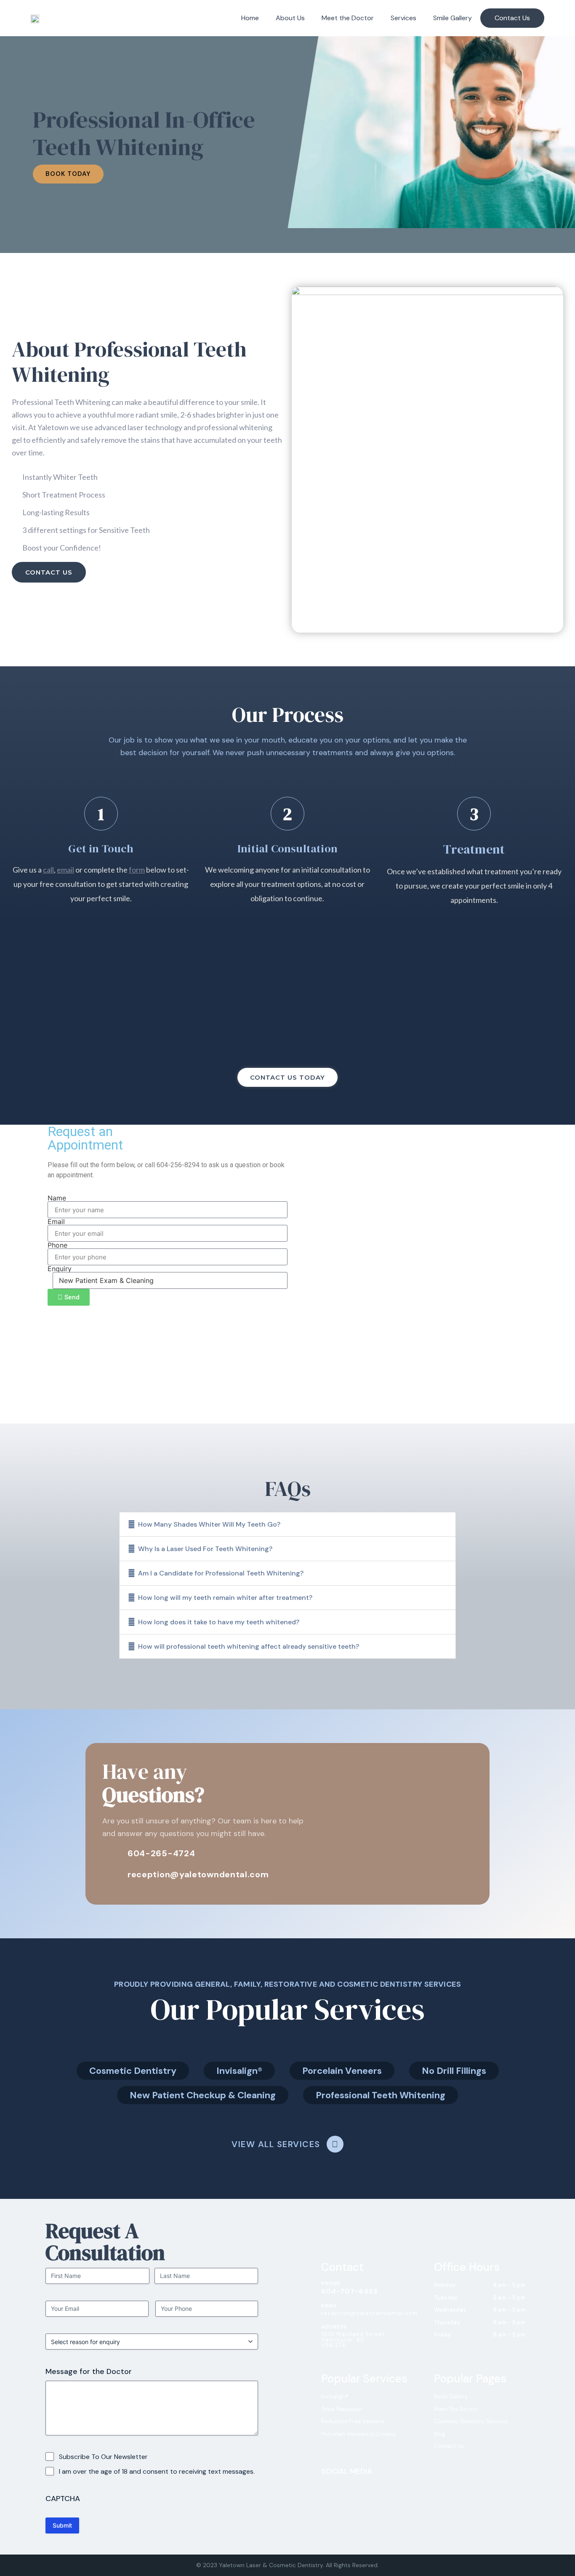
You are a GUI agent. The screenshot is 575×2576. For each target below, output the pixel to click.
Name (57, 1198)
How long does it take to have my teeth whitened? (219, 1622)
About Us (290, 18)
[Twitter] (357, 2486)
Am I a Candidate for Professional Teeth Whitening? (221, 1573)
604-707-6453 (349, 2291)
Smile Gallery (453, 18)
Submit (62, 2525)
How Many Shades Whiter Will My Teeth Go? (209, 1524)
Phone (57, 1245)
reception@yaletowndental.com (198, 1874)
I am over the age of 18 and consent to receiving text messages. (157, 2471)
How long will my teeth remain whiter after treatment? (225, 1598)
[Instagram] (342, 2486)
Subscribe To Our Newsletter (103, 2457)
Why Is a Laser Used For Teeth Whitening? (205, 1549)
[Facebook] (327, 2486)
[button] (287, 1524)
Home (250, 18)
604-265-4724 (161, 1853)
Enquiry (60, 1269)
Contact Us (512, 18)
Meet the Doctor (348, 18)
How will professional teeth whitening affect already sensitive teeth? (249, 1646)
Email (56, 1221)
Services (403, 18)
